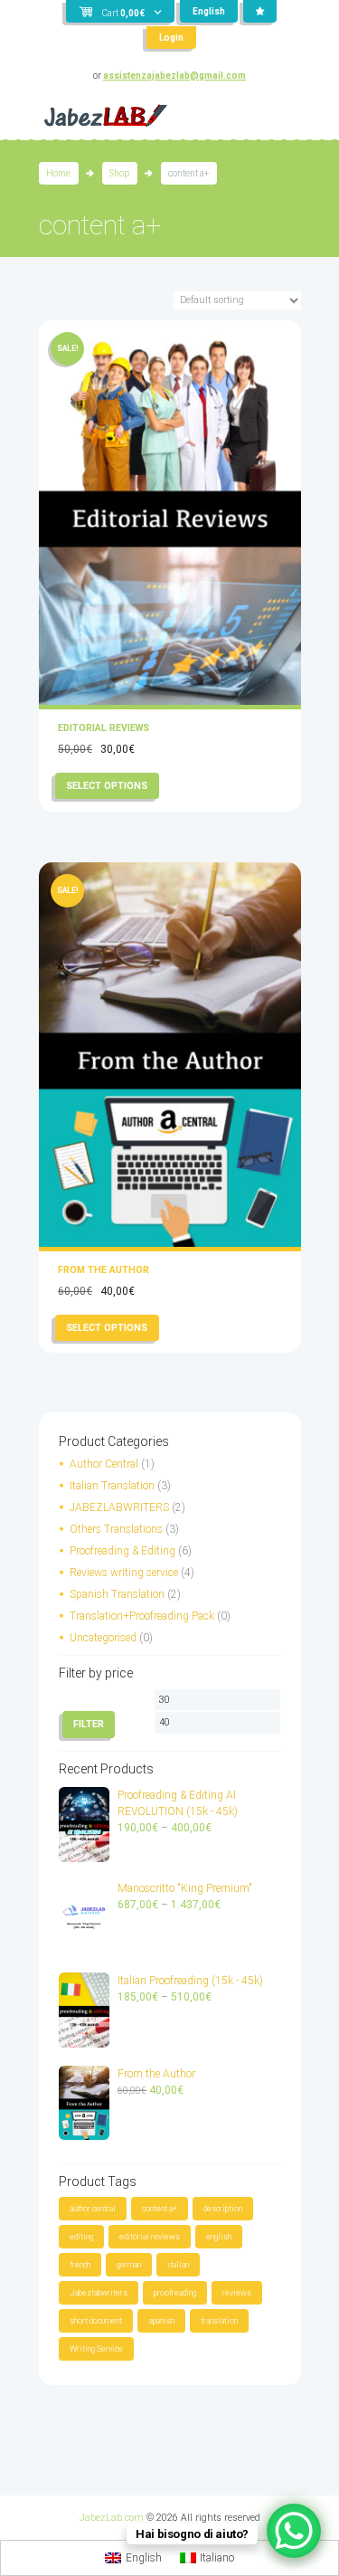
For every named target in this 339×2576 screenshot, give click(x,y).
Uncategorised (103, 1638)
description (223, 2209)
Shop (119, 173)
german (129, 2265)
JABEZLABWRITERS (119, 1507)
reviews (237, 2293)
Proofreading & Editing (122, 1551)
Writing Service (96, 2349)
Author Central (104, 1464)
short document (96, 2321)
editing (81, 2237)
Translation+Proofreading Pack (142, 1616)
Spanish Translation (117, 1594)
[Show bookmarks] (260, 11)
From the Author (104, 1270)
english (219, 2237)
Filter (89, 1724)
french (80, 2265)
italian (178, 2265)
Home (58, 173)
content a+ (160, 2209)
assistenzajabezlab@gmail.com (174, 76)
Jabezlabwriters (99, 2293)
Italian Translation (112, 1486)
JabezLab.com (112, 2518)
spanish (161, 2321)
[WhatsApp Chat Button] (294, 2531)
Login (171, 38)
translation (219, 2321)
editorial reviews (150, 2237)
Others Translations (116, 1529)
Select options (107, 786)
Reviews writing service (124, 1573)
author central (93, 2209)
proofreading (175, 2293)
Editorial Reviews (104, 728)
